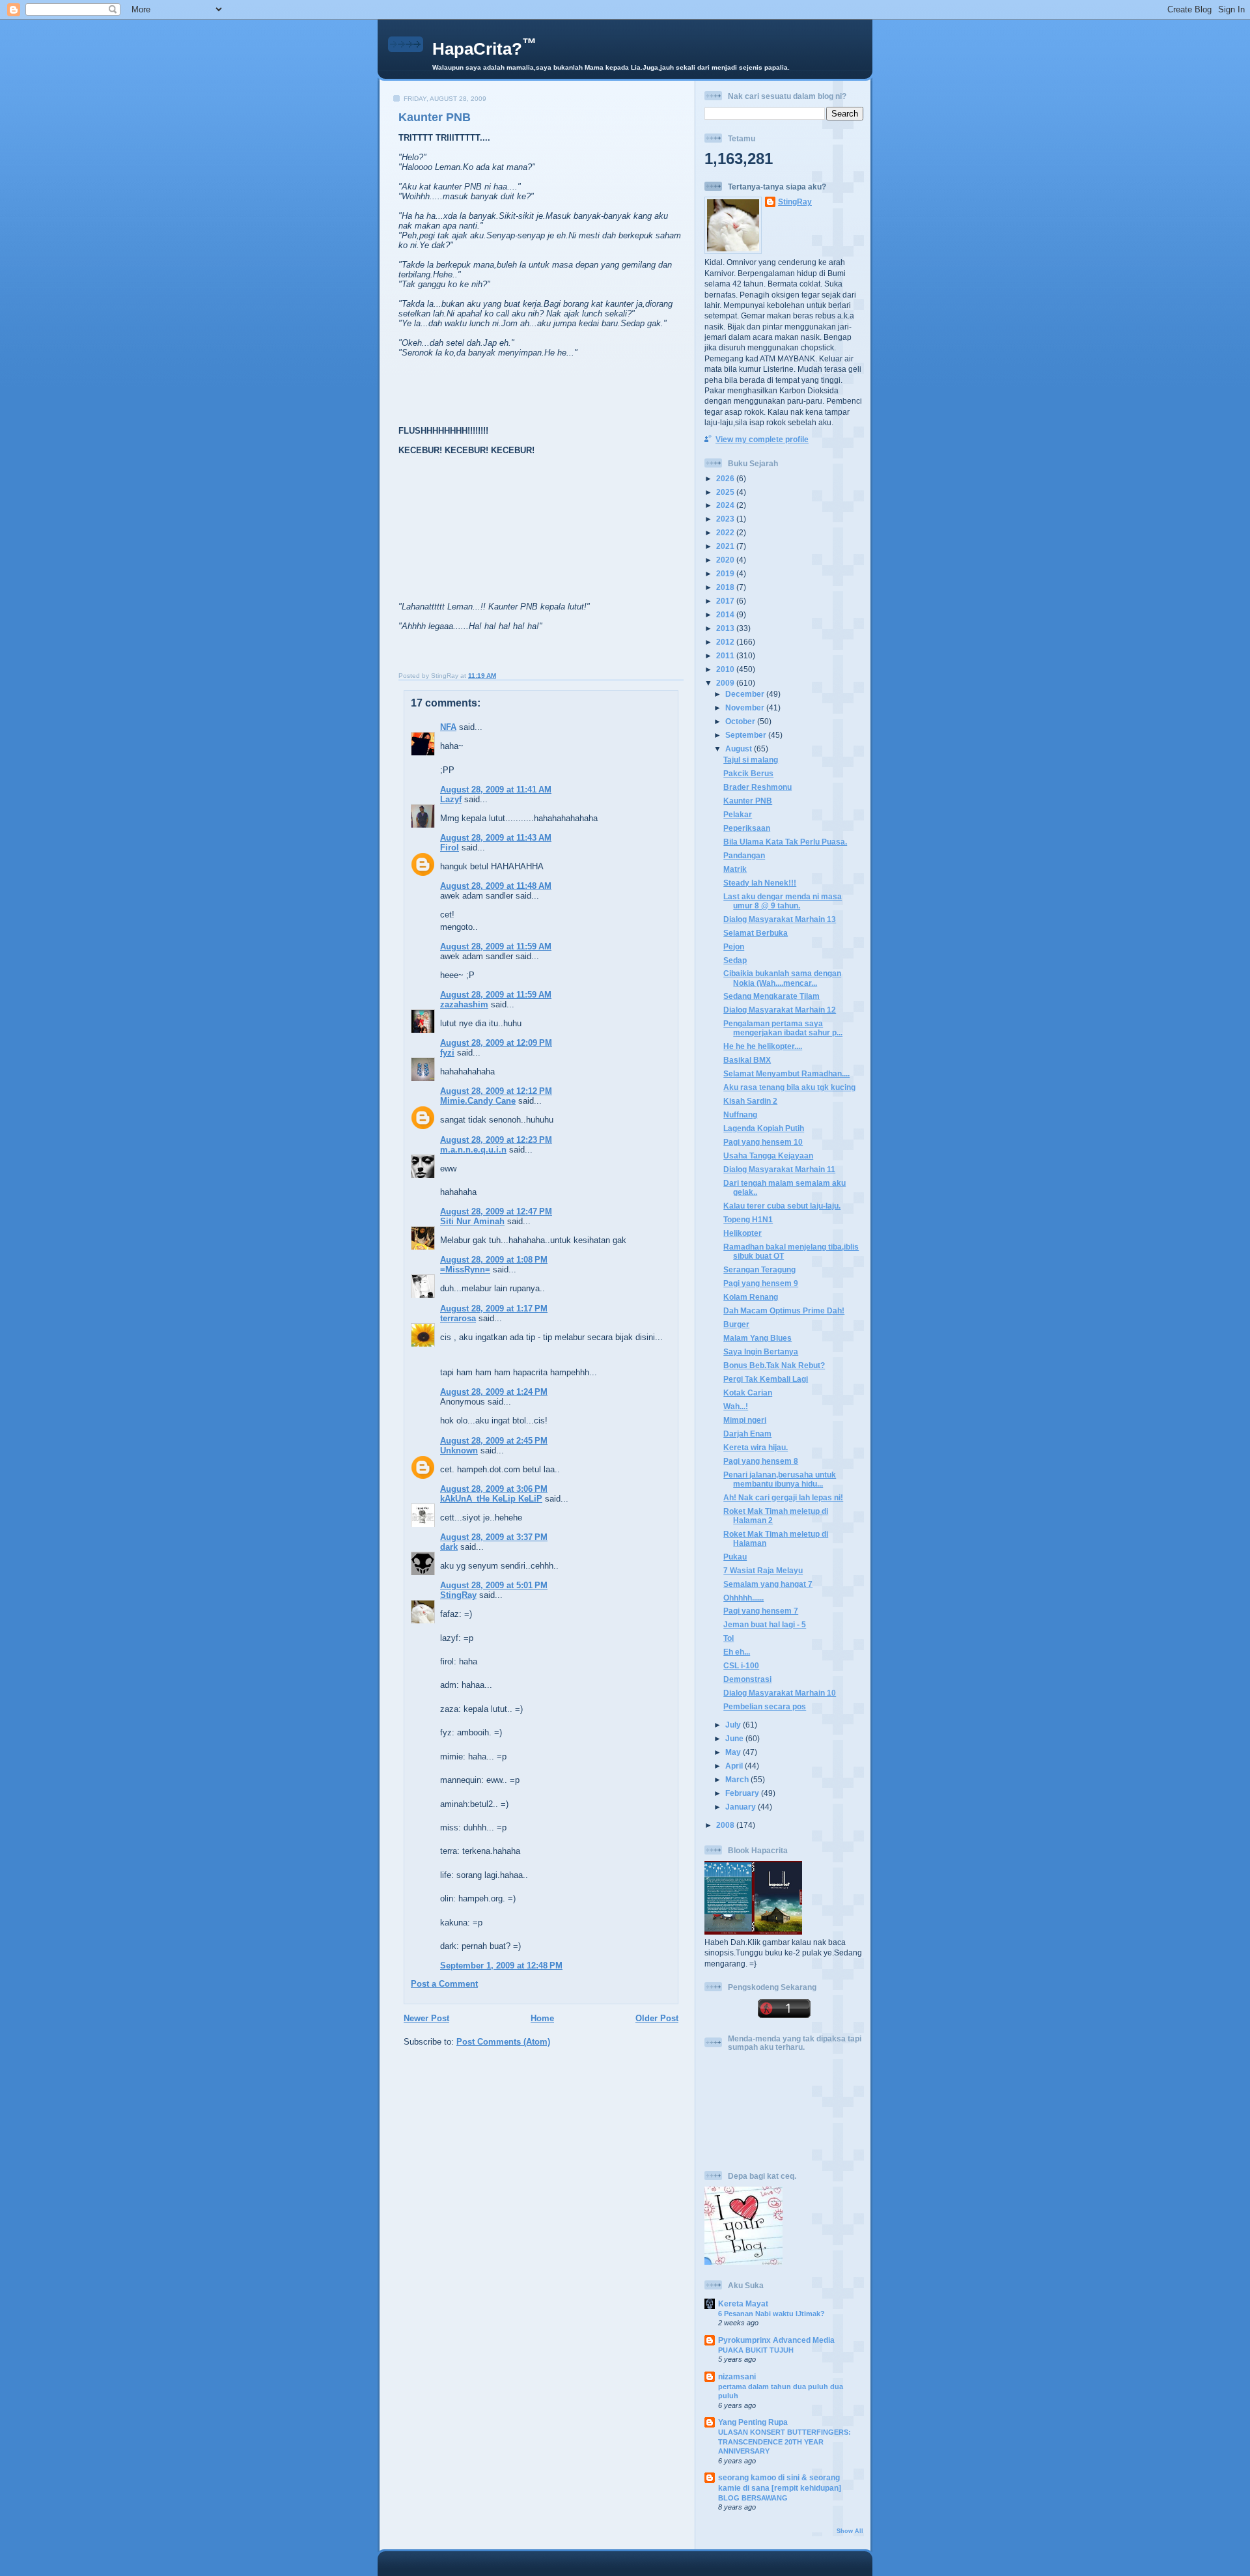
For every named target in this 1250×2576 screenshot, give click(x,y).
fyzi (447, 1053)
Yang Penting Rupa (753, 2422)
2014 (726, 614)
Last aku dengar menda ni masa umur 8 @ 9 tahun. (783, 901)
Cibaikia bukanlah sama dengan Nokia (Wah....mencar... (782, 978)
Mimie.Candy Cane (478, 1101)
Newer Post (426, 2018)
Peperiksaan (747, 828)
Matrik (735, 869)
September (747, 735)
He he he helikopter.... (763, 1046)
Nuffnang (740, 1114)
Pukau (735, 1557)
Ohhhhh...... (743, 1598)
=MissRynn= (465, 1269)
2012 (726, 642)
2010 (726, 669)
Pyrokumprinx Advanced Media (776, 2340)
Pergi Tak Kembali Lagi (766, 1379)
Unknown (459, 1450)
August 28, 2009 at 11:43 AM (496, 838)
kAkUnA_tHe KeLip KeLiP (491, 1499)
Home (542, 2018)
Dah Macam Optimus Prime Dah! (784, 1310)
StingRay (458, 1595)
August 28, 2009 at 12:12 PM (496, 1091)
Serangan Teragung (759, 1269)
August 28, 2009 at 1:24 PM (494, 1392)
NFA (448, 727)
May (734, 1752)
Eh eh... (737, 1652)
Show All (850, 2531)
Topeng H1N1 (748, 1219)
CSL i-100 (741, 1665)
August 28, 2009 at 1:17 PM (494, 1309)
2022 (726, 532)
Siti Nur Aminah (472, 1221)
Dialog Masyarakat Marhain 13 (780, 919)
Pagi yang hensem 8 (761, 1461)
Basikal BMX (747, 1060)
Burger (736, 1324)
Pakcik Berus (748, 773)
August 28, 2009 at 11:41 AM (496, 790)
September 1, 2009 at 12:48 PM (501, 1966)
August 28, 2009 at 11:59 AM (496, 946)
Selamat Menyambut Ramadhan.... (786, 1073)
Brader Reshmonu (757, 787)
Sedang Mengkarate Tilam (771, 996)
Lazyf (451, 799)
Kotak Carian (748, 1393)
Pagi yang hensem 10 (763, 1142)
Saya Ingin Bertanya (761, 1351)
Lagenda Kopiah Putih (764, 1128)
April (735, 1766)
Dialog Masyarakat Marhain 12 (780, 1010)
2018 (726, 587)
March (738, 1779)
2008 (726, 1825)
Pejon (734, 946)
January (742, 1807)
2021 (726, 546)
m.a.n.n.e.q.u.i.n (473, 1150)
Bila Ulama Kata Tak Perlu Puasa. (785, 842)
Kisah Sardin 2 (750, 1101)
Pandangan (744, 855)
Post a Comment (444, 1984)
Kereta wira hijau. (756, 1447)
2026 (726, 478)
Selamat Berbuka (756, 933)
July (734, 1725)
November (746, 707)
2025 (726, 492)
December (746, 694)
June (735, 1738)
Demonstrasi (747, 1679)
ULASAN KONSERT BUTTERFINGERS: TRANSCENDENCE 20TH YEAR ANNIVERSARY (785, 2442)
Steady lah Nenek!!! (760, 883)
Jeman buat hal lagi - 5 (765, 1624)
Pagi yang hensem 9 (761, 1283)
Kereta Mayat (743, 2303)
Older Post (657, 2018)
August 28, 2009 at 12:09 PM (496, 1043)
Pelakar (738, 814)
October (741, 721)
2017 (726, 601)
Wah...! (736, 1406)
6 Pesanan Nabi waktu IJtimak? (771, 2314)
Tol (729, 1638)
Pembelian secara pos (765, 1706)
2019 (726, 573)
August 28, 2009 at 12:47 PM (496, 1211)
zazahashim (464, 1004)
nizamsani (737, 2376)
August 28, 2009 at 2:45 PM (494, 1441)
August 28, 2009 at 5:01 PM (494, 1585)
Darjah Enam (747, 1434)
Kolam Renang (751, 1297)
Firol (450, 847)
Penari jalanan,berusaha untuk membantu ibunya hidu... (780, 1479)
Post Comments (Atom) (503, 2042)
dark (449, 1547)
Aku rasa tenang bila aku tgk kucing (789, 1087)
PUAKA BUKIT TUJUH (756, 2350)
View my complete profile (762, 439)
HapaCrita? (484, 49)
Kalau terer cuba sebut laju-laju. (782, 1206)
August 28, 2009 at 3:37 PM (494, 1537)
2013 (726, 628)
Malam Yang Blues (757, 1338)
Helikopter (743, 1233)
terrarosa (458, 1318)
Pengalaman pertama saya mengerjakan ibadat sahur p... (783, 1028)
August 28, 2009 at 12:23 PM (496, 1140)
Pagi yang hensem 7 (761, 1611)
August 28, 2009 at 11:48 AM (496, 886)
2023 (726, 519)
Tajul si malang (751, 760)
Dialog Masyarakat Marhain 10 (780, 1693)
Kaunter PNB (435, 117)
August (740, 749)
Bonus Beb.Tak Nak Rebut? (774, 1365)
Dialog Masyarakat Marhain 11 (779, 1169)
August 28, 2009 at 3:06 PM (494, 1489)
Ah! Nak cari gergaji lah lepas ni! (783, 1497)
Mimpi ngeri (745, 1420)
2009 (726, 683)
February (743, 1793)
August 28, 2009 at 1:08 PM (494, 1260)
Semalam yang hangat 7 (768, 1584)
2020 (726, 560)
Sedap (735, 960)
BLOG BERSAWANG (753, 2498)
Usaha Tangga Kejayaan (768, 1155)
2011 (726, 655)
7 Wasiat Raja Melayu (763, 1570)
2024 (726, 505)
